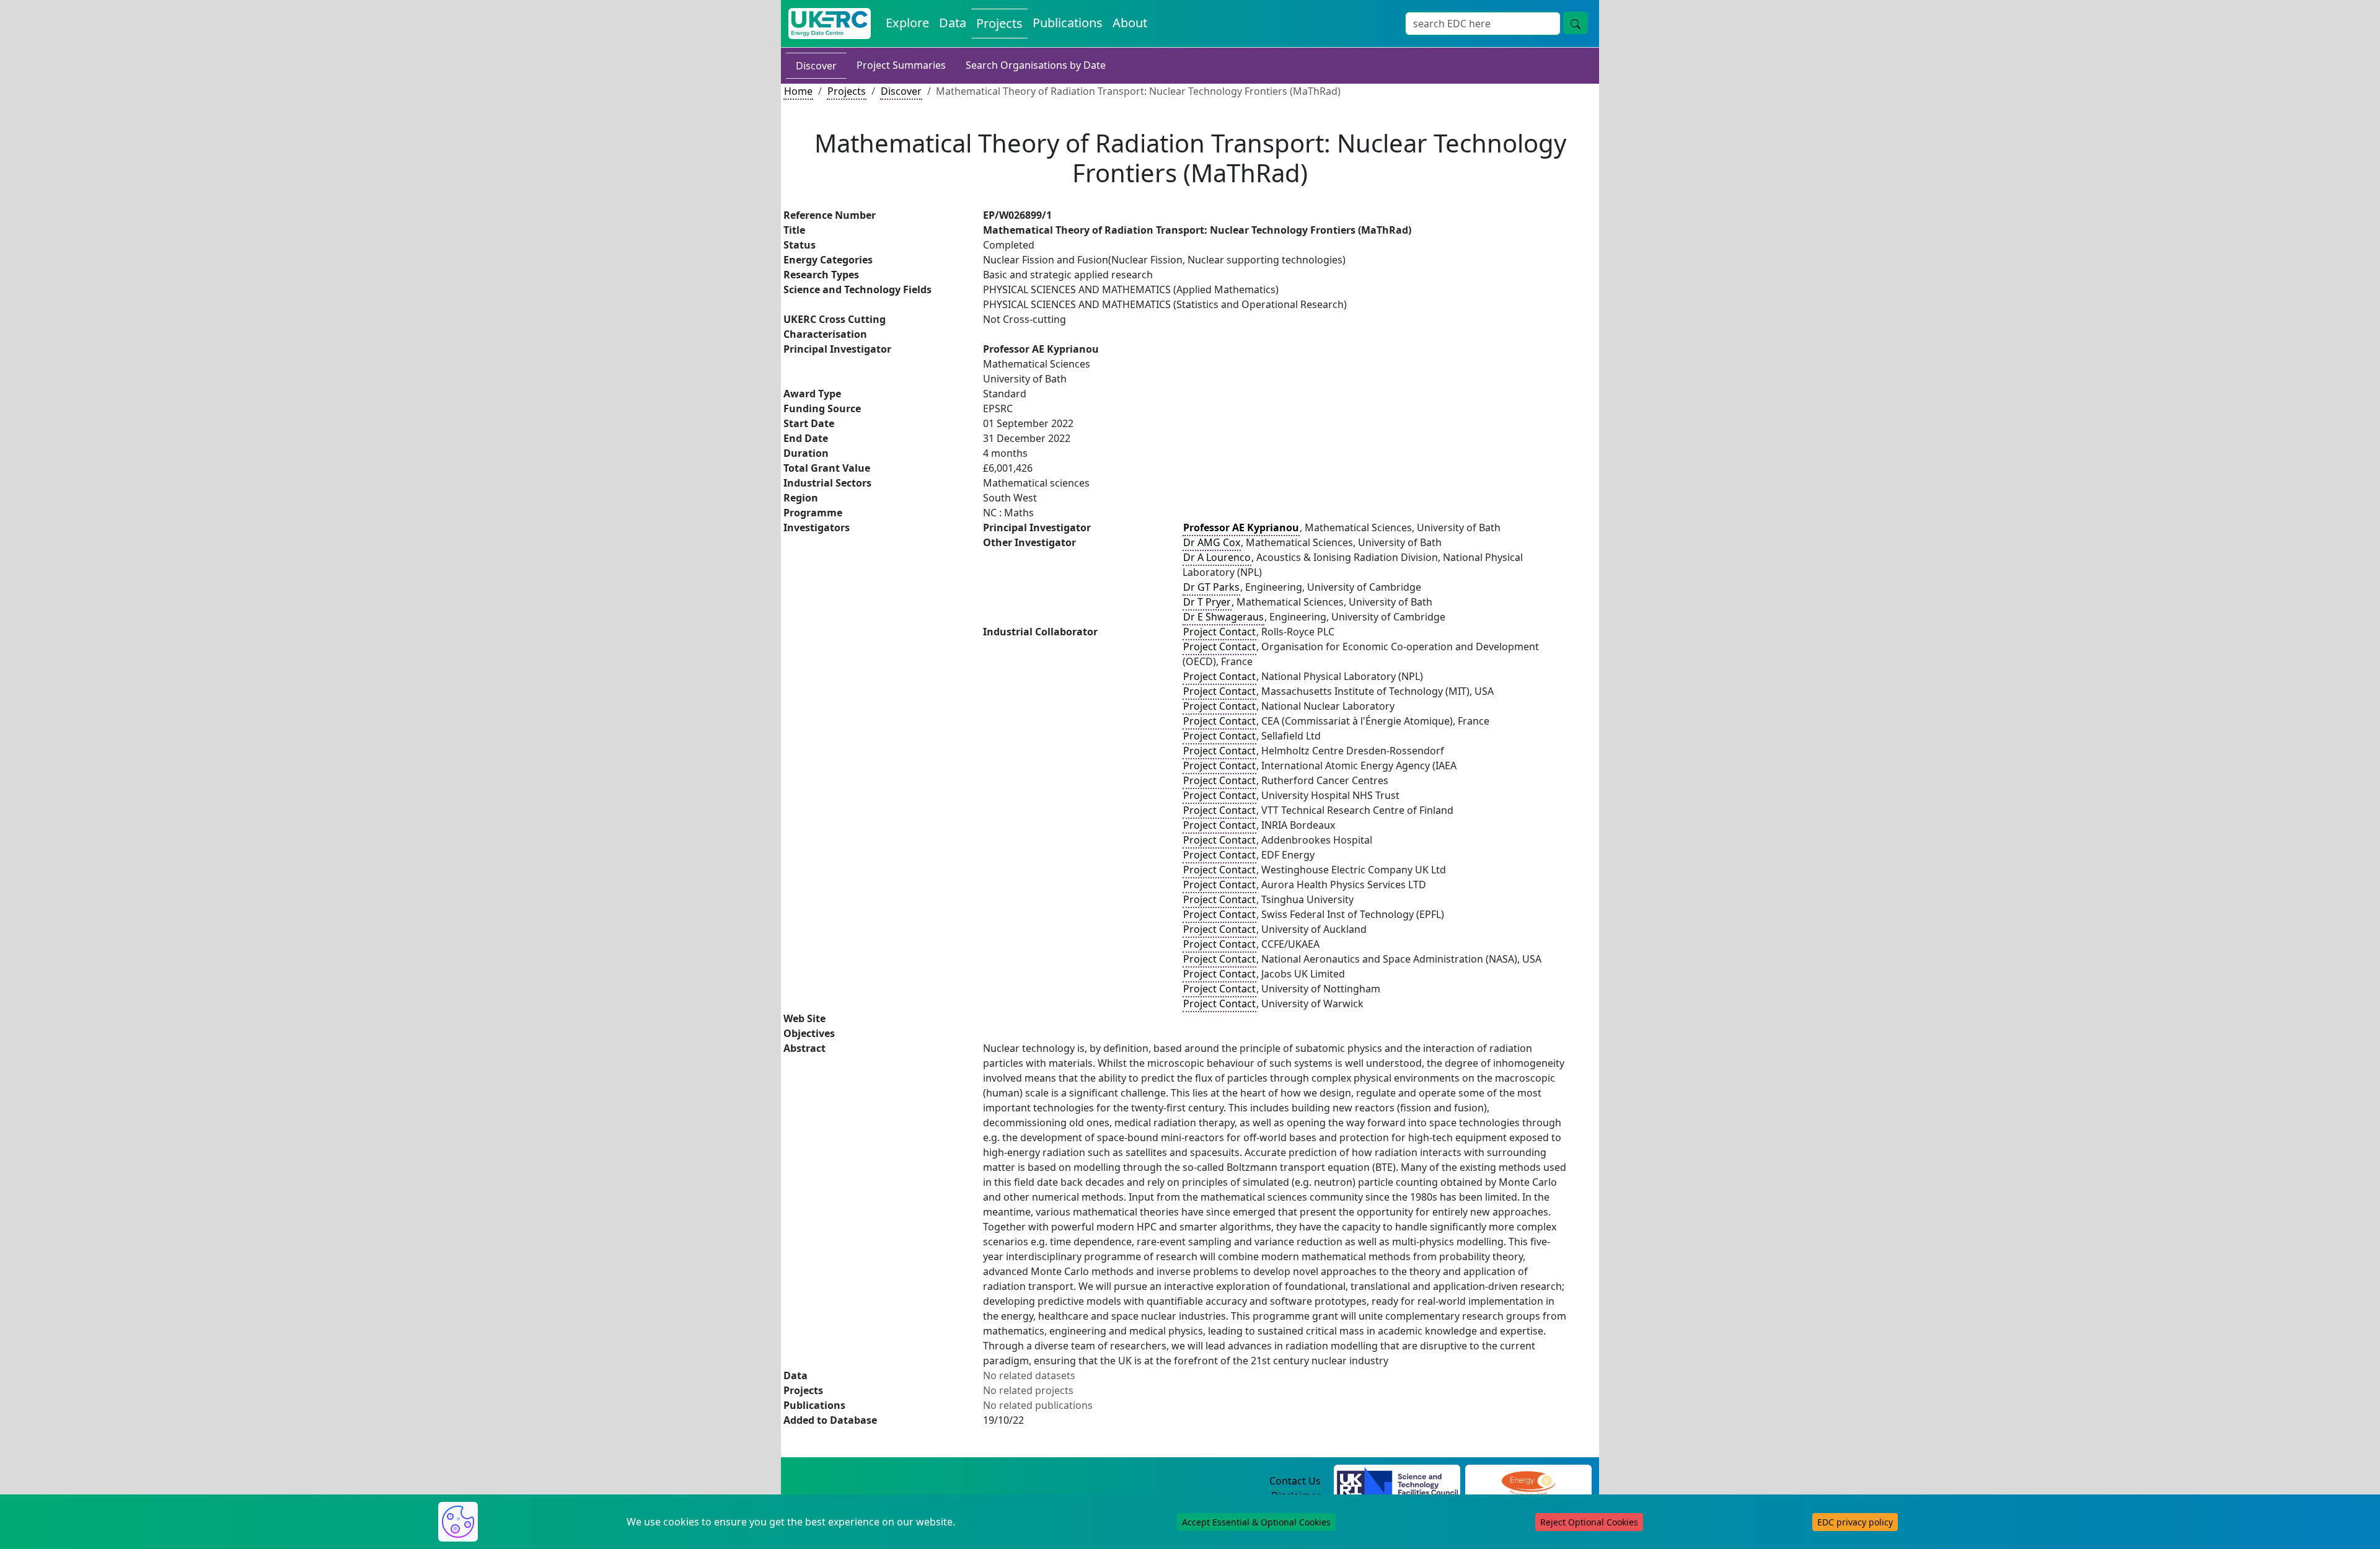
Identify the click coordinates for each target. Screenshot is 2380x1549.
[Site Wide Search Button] (1576, 23)
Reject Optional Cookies (1589, 1522)
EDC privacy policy (1855, 1522)
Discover (816, 66)
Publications (1068, 23)
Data (953, 23)
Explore (907, 23)
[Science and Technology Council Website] (1397, 1481)
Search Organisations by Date (1036, 65)
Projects (999, 23)
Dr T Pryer (1207, 602)
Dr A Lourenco (1217, 557)
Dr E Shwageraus (1223, 617)
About (1130, 23)
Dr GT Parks (1211, 587)
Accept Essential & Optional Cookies (1256, 1522)
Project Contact (1219, 632)
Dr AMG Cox (1212, 542)
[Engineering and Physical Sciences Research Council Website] (1528, 1481)
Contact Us (1295, 1481)
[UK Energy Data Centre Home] (830, 24)
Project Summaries (901, 65)
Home (798, 91)
